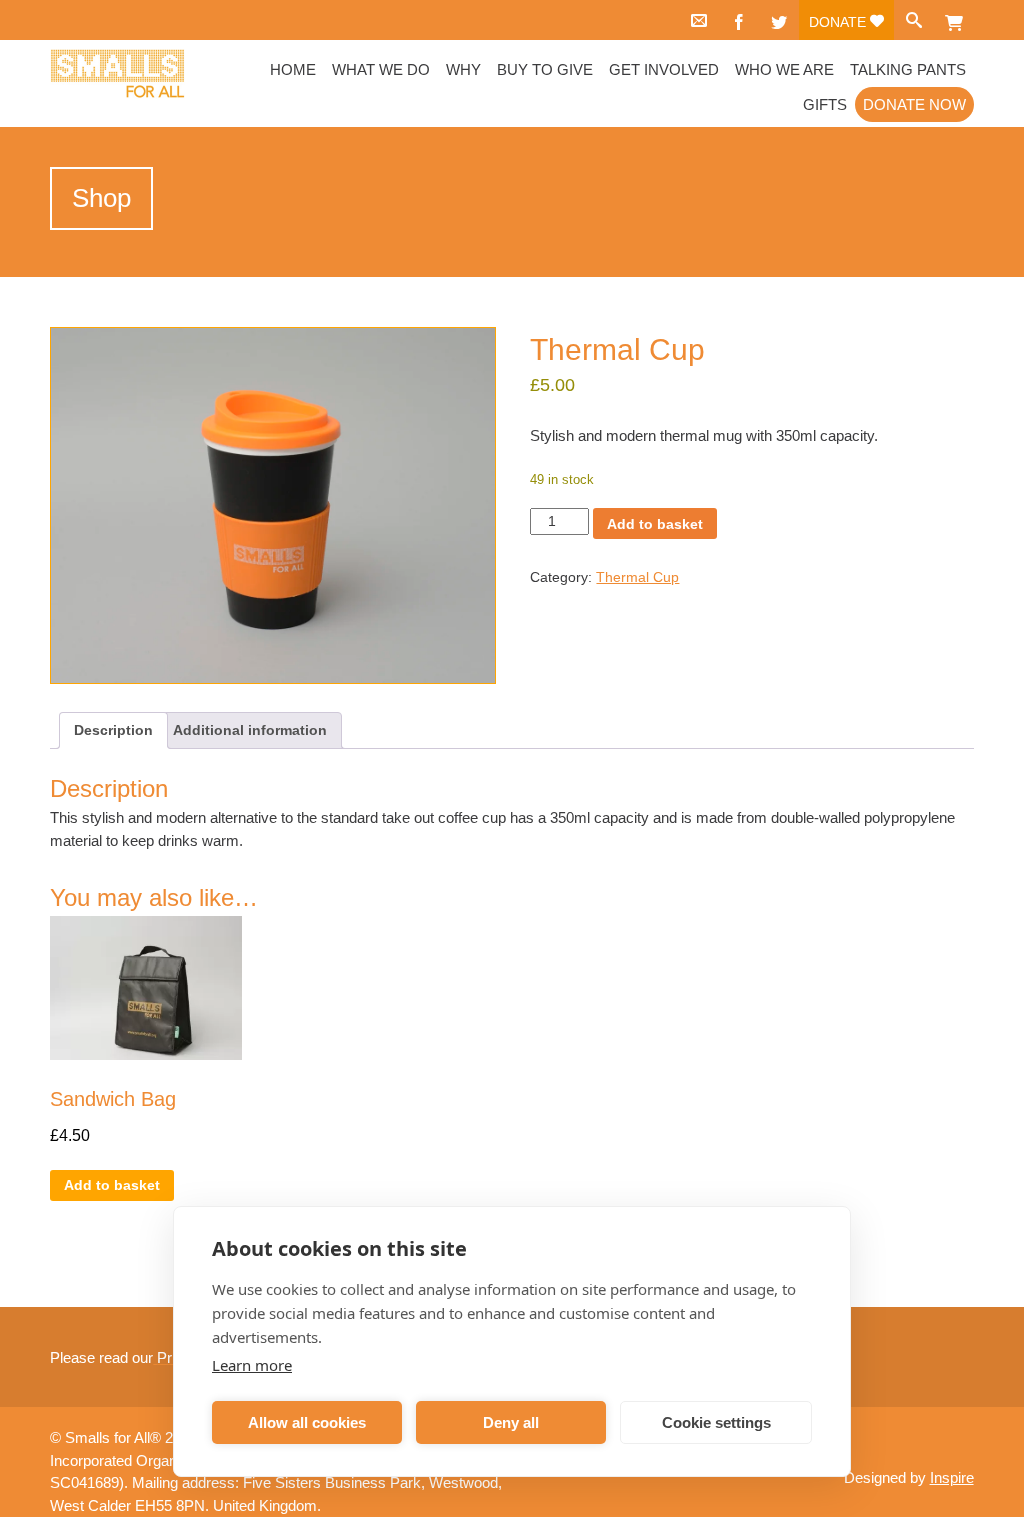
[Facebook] (739, 20)
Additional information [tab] (250, 730)
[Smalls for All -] (117, 74)
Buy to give (545, 69)
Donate (839, 22)
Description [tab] (113, 730)
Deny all (511, 1422)
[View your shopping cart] (954, 20)
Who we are (784, 69)
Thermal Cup (637, 577)
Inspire (952, 1477)
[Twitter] (779, 20)
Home (293, 69)
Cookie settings (716, 1422)
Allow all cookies (307, 1422)
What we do (381, 69)
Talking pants (908, 69)
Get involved (664, 69)
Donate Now (914, 104)
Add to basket (655, 524)
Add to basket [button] (112, 1185)
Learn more (252, 1365)
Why (463, 69)
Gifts (825, 104)
